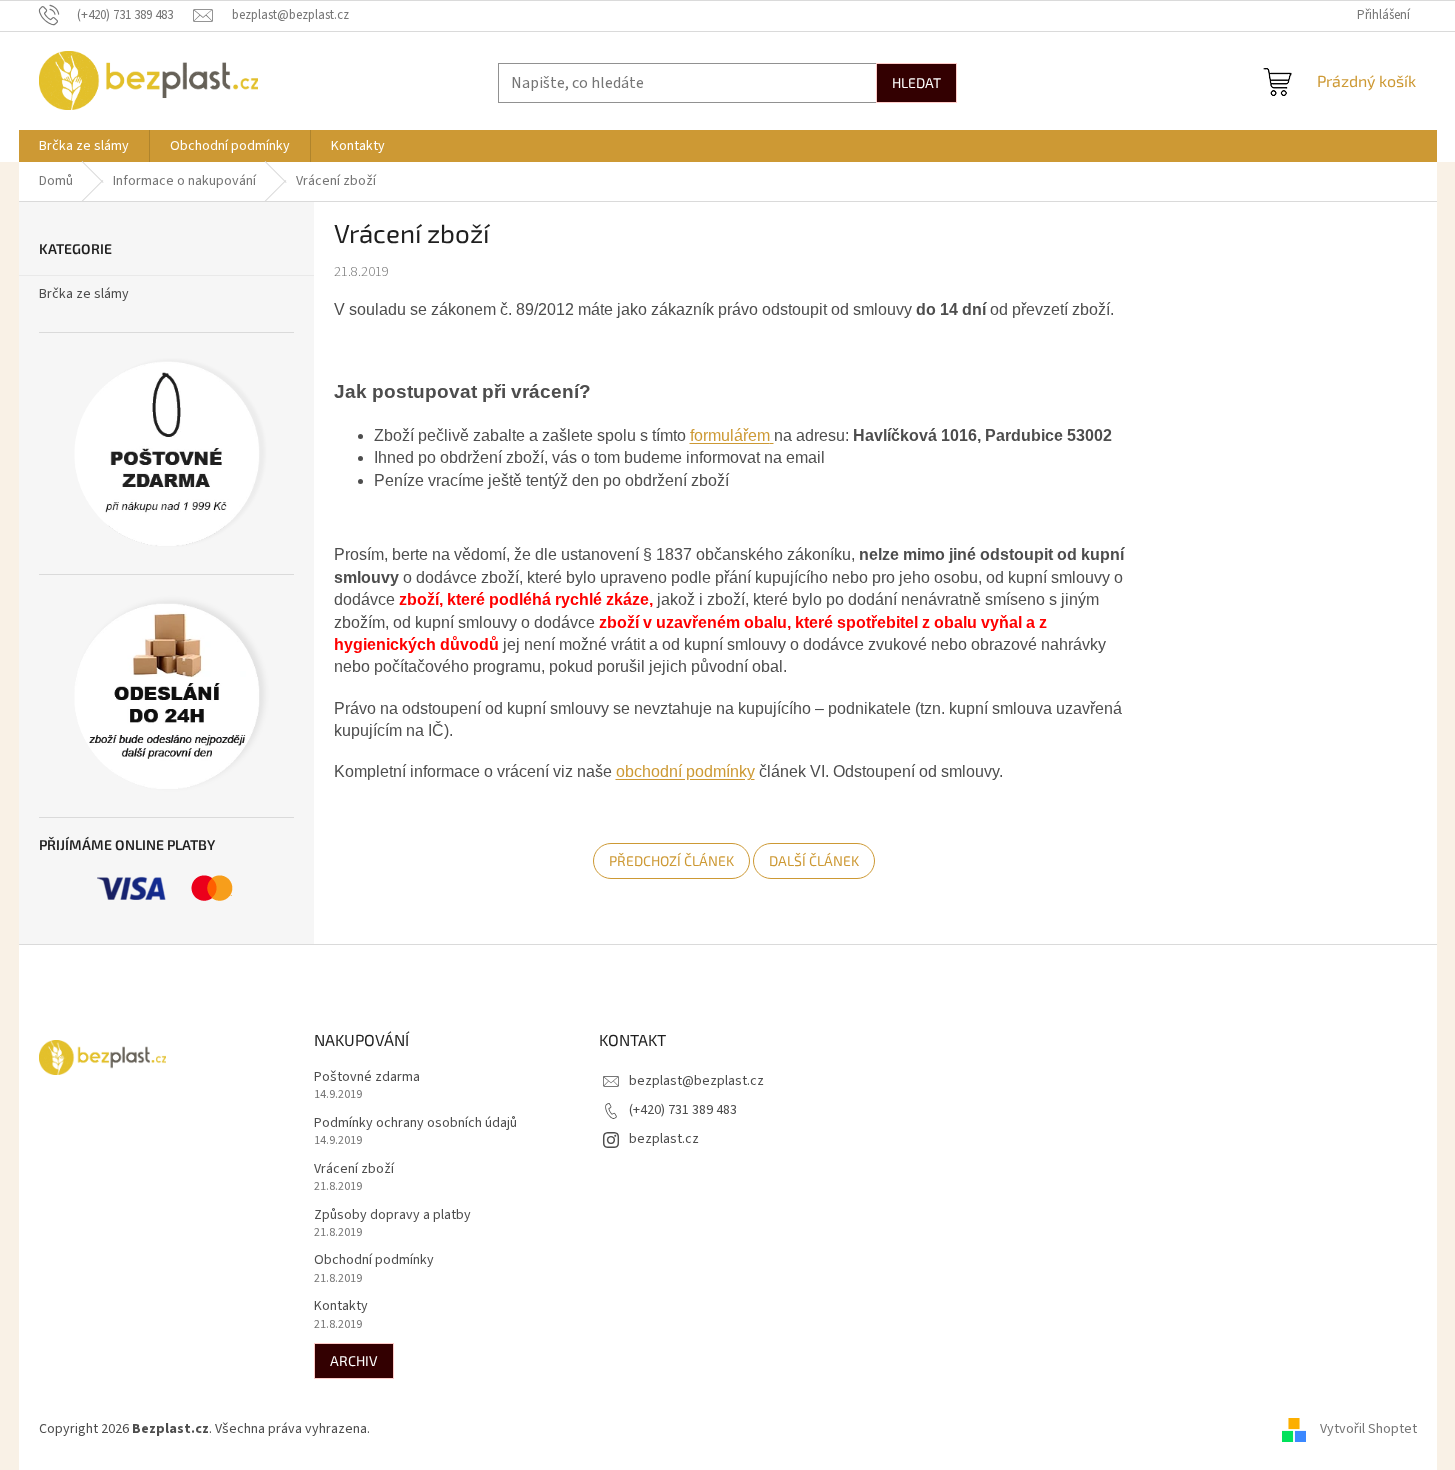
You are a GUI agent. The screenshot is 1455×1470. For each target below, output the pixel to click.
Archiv (354, 1360)
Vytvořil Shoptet (1368, 1429)
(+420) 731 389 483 (683, 1110)
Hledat (916, 82)
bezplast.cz (664, 1139)
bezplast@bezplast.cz (696, 1081)
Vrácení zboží (354, 1169)
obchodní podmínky (685, 771)
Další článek (814, 860)
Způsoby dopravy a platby (392, 1215)
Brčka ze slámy (84, 294)
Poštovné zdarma (367, 1077)
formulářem (730, 435)
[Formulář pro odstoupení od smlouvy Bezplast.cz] (772, 435)
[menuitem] (84, 146)
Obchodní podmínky (374, 1260)
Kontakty (341, 1306)
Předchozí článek (671, 860)
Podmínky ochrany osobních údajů (415, 1123)
